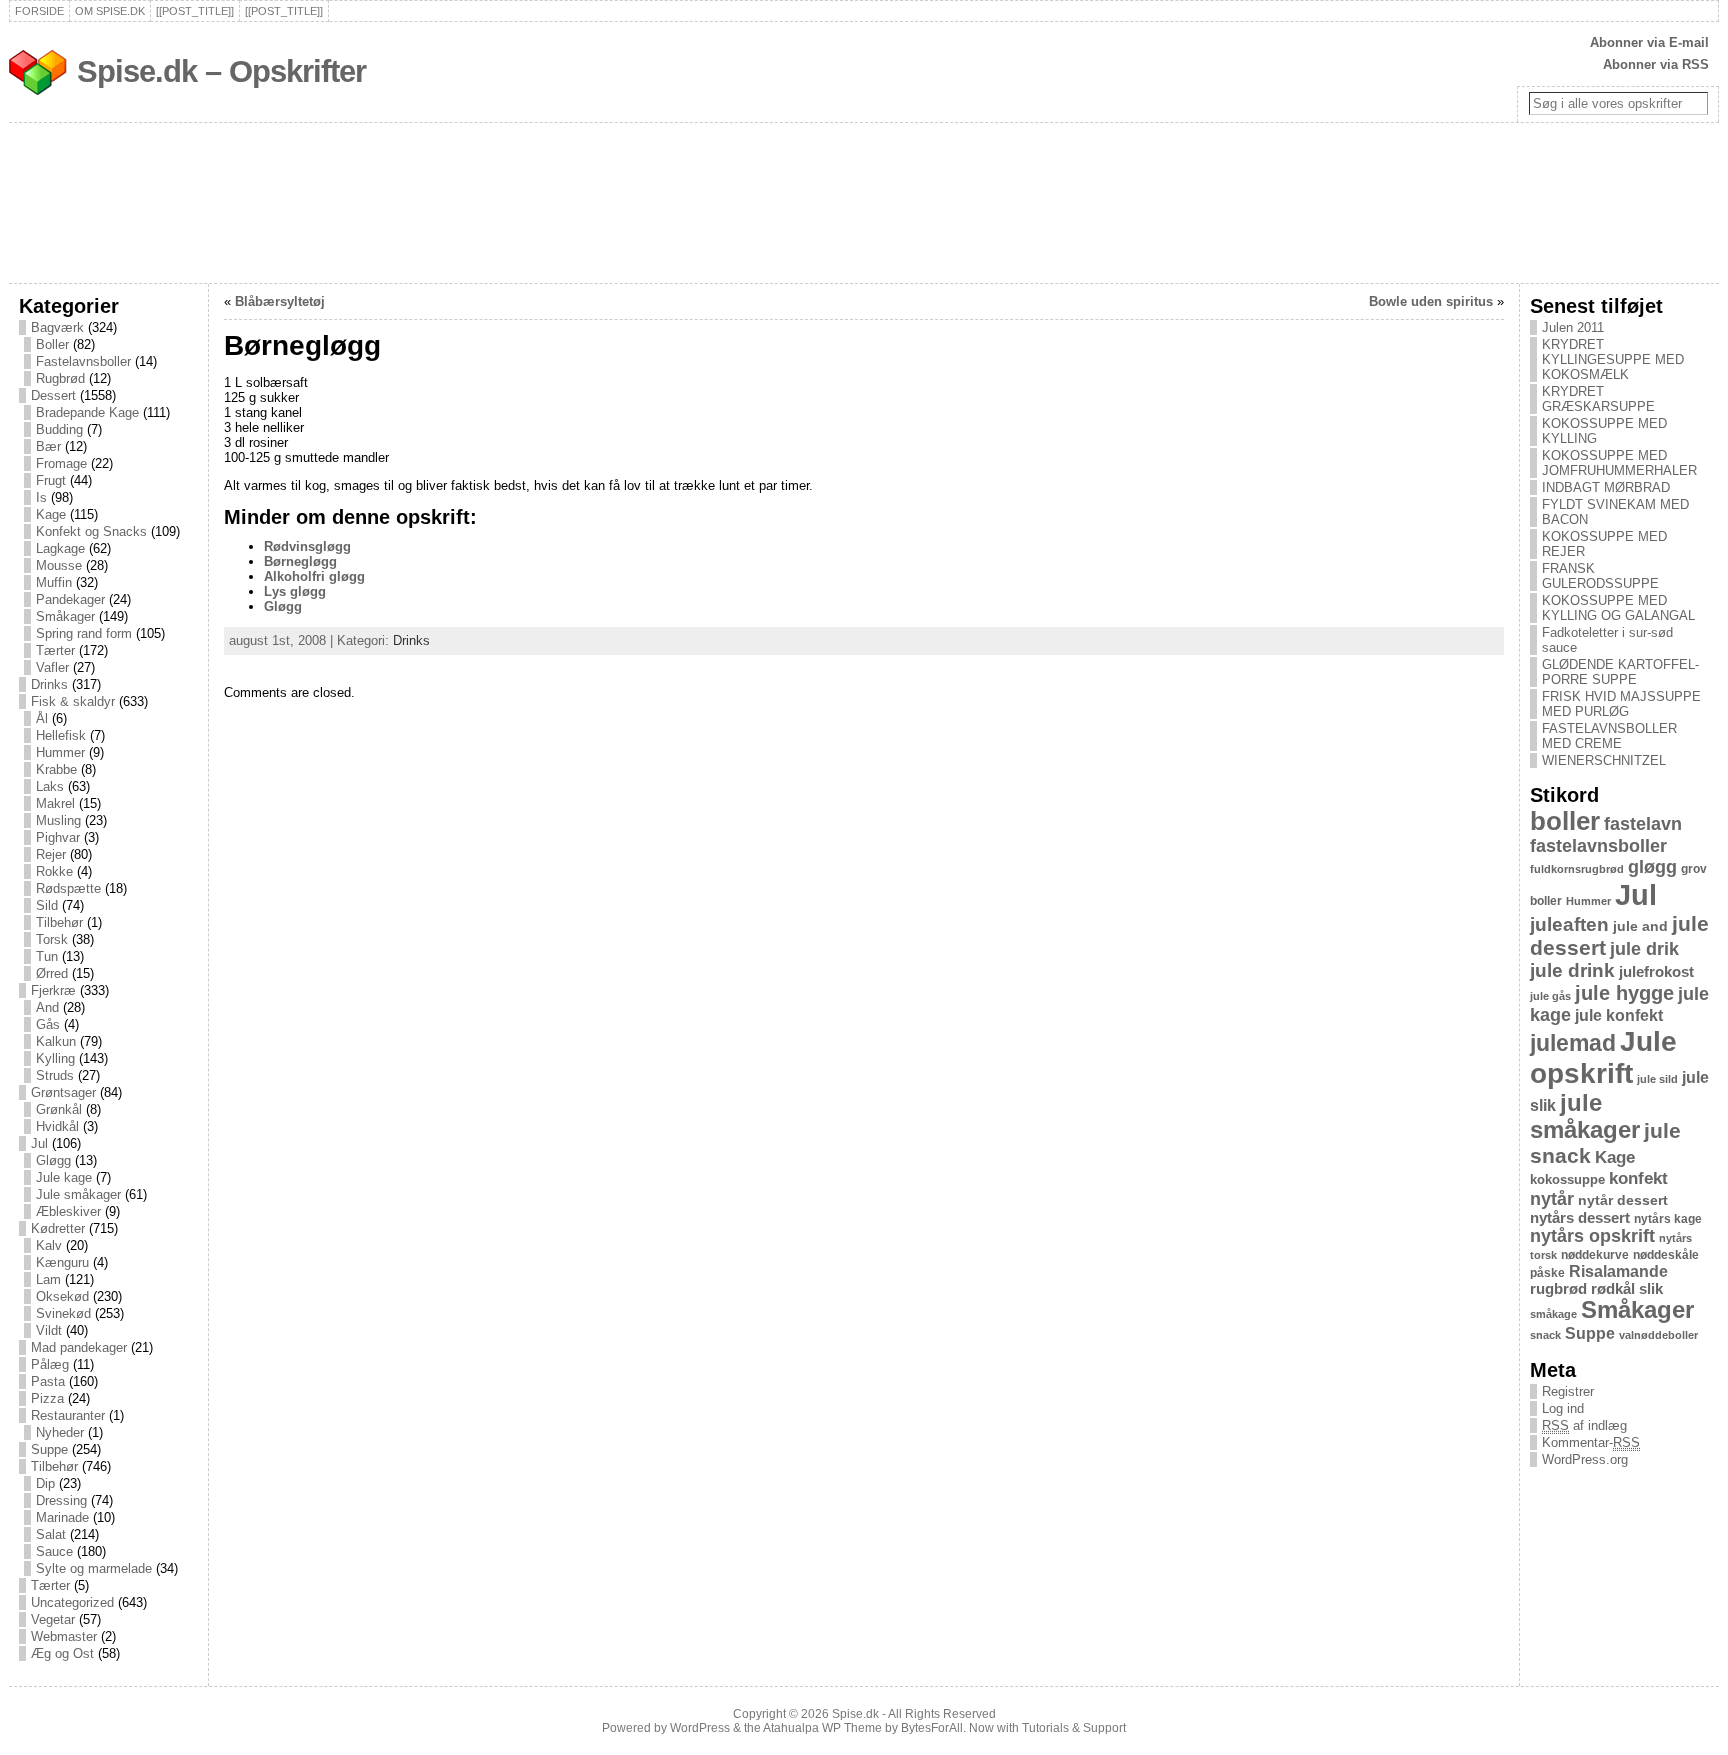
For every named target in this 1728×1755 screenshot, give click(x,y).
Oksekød (62, 1296)
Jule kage (64, 1177)
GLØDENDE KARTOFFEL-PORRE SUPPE (1620, 672)
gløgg (1652, 867)
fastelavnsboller (1598, 846)
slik (1651, 1289)
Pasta (48, 1381)
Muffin (54, 582)
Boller (52, 344)
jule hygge (1624, 993)
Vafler (52, 667)
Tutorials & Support (1074, 1728)
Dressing (61, 1500)
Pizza (47, 1398)
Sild (47, 905)
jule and (1640, 926)
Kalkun (56, 1041)
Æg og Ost (62, 1653)
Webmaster (64, 1636)
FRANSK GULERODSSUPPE (1600, 576)
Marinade (62, 1517)
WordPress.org (1585, 1459)
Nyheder (60, 1432)
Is (41, 497)
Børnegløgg (300, 561)
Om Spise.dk (110, 11)
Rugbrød (60, 378)
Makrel (55, 803)
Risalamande (1618, 1271)
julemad (1573, 1043)
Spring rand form (84, 633)
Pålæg (50, 1364)
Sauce (54, 1551)
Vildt (49, 1330)
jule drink (1572, 970)
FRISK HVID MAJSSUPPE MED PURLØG (1621, 704)
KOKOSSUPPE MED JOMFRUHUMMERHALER (1619, 463)
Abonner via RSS (1656, 64)
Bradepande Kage (87, 412)
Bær (48, 446)
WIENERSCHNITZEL (1604, 760)
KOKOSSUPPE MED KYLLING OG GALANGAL (1618, 608)
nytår (1552, 1199)
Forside (39, 11)
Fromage (61, 463)
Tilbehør (59, 922)
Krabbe (56, 769)
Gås (48, 1024)
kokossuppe (1567, 1179)
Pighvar (58, 837)
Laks (50, 786)
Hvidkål (57, 1126)
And (47, 1007)
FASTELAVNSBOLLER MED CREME (1609, 736)
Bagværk (57, 327)
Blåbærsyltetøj (280, 301)
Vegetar (53, 1619)
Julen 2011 (1573, 327)
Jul (39, 1143)
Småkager (65, 616)
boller (1565, 821)
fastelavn (1643, 824)
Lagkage (60, 548)
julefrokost (1656, 971)
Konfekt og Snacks (91, 531)
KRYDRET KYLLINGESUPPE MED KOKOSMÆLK (1613, 359)
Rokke (54, 871)
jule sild (1657, 1079)
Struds (55, 1075)
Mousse (59, 565)
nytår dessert (1623, 1200)
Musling (58, 820)
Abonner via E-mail (1649, 42)
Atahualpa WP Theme (822, 1728)
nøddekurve (1595, 1255)
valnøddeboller (1658, 1335)
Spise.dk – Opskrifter (221, 71)
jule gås (1550, 996)
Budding (59, 429)
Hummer (60, 752)
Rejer (51, 854)
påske (1547, 1273)
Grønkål (59, 1109)
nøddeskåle (1666, 1255)
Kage (51, 514)
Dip (45, 1483)
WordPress (700, 1728)
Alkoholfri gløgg (314, 576)
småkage (1553, 1314)
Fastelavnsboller (83, 361)
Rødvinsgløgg (307, 546)
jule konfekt (1619, 1015)
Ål (42, 718)
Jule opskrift (1603, 1057)
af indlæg (1584, 1425)
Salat (51, 1534)
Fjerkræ (53, 990)
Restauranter (68, 1415)
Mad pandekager (79, 1347)
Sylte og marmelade (94, 1568)
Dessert (53, 395)
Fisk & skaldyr (73, 701)
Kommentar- (1591, 1442)
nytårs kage (1668, 1219)
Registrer (1568, 1391)
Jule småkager (78, 1194)
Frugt (51, 480)
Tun (47, 956)
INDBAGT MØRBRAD (1606, 487)
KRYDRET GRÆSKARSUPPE (1598, 399)
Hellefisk (61, 735)
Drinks (49, 684)
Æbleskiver (68, 1211)
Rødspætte (68, 888)
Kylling (55, 1058)
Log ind (1563, 1408)
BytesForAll (932, 1728)
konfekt (1638, 1178)
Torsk (52, 939)
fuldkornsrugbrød (1577, 869)
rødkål (1613, 1289)
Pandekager (70, 599)
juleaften (1569, 924)
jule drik (1644, 949)
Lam (48, 1279)
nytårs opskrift (1592, 1236)
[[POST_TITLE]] (195, 11)
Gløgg (53, 1160)
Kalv (49, 1245)
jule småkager (1585, 1116)
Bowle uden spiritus (1431, 301)
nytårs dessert (1580, 1218)
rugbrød (1558, 1289)
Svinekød (63, 1313)
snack (1545, 1335)
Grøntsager (63, 1092)
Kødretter (58, 1228)
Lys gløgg (295, 591)
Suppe (49, 1449)
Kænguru (62, 1262)
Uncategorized (72, 1602)
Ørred (52, 973)
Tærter (55, 650)
